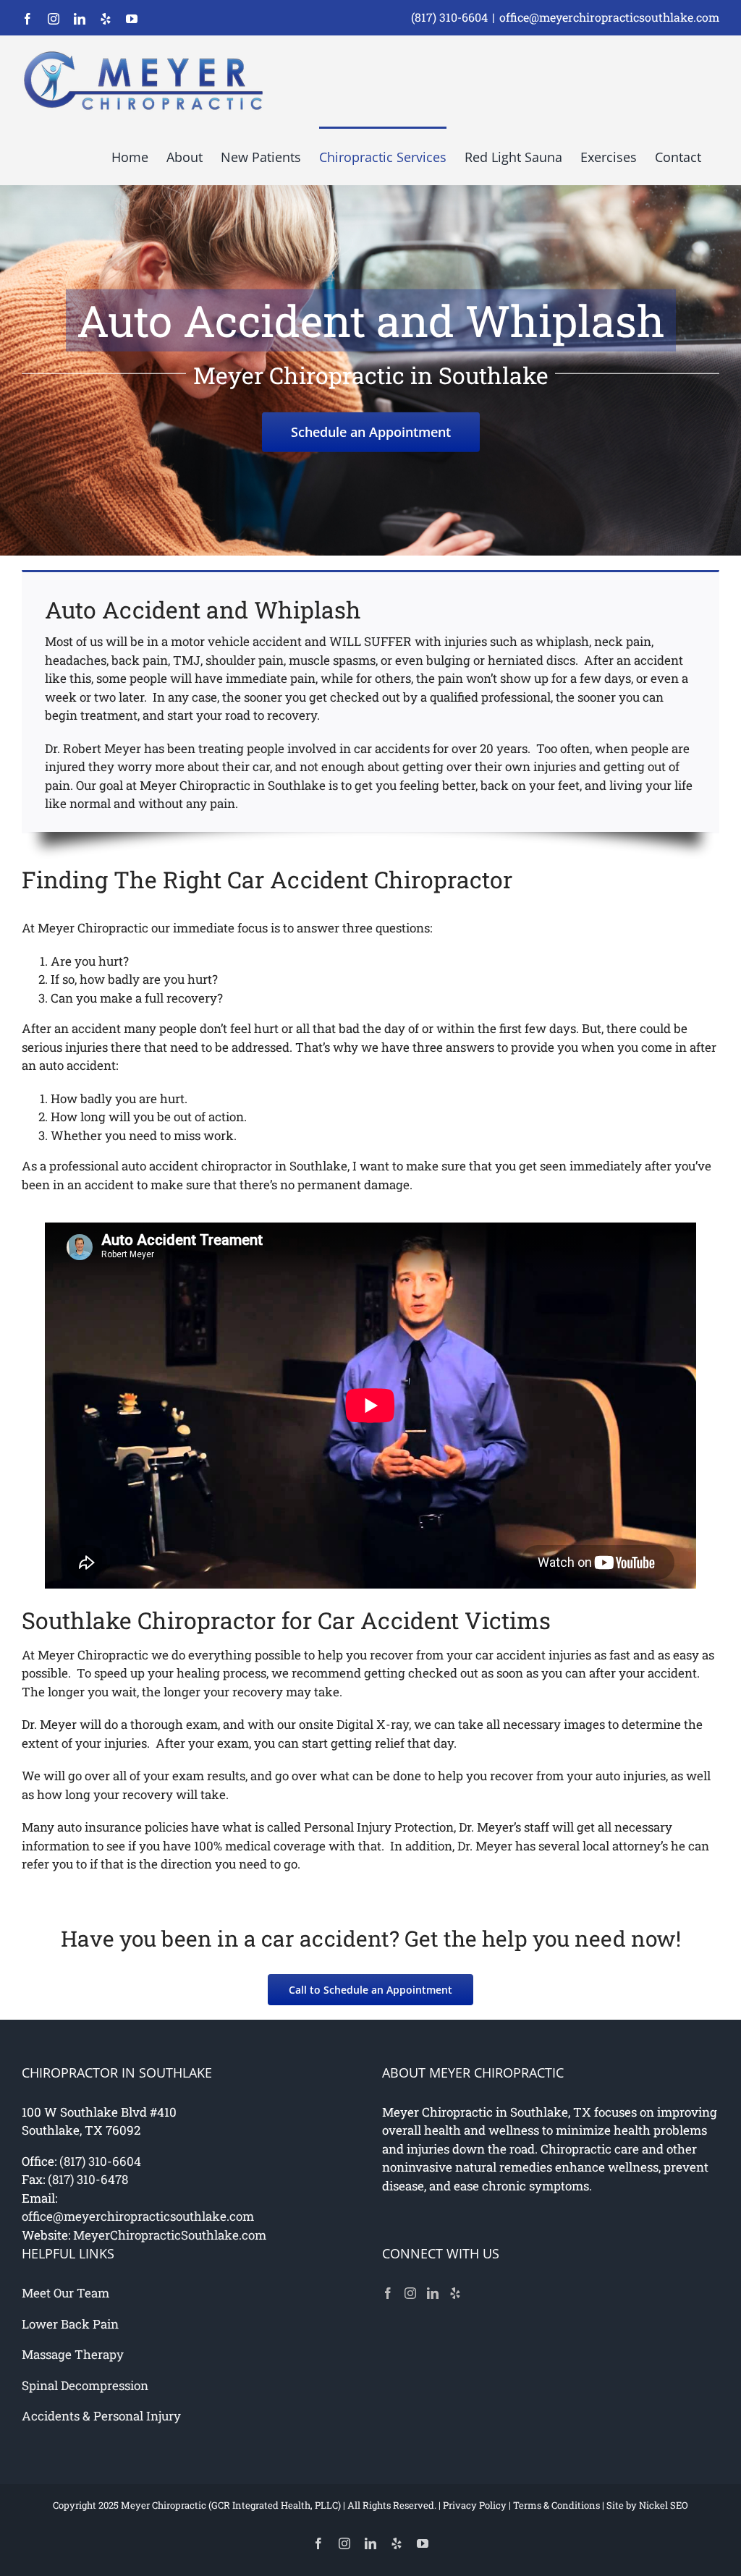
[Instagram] (410, 2293)
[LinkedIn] (433, 2293)
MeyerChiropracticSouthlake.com (170, 2235)
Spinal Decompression (85, 2385)
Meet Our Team (65, 2293)
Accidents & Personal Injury (101, 2416)
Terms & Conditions (556, 2505)
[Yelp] (455, 2293)
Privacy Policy (475, 2505)
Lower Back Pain (70, 2324)
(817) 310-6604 (449, 17)
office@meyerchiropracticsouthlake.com (609, 17)
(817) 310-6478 (88, 2179)
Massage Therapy (73, 2354)
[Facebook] (388, 2293)
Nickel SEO (664, 2505)
